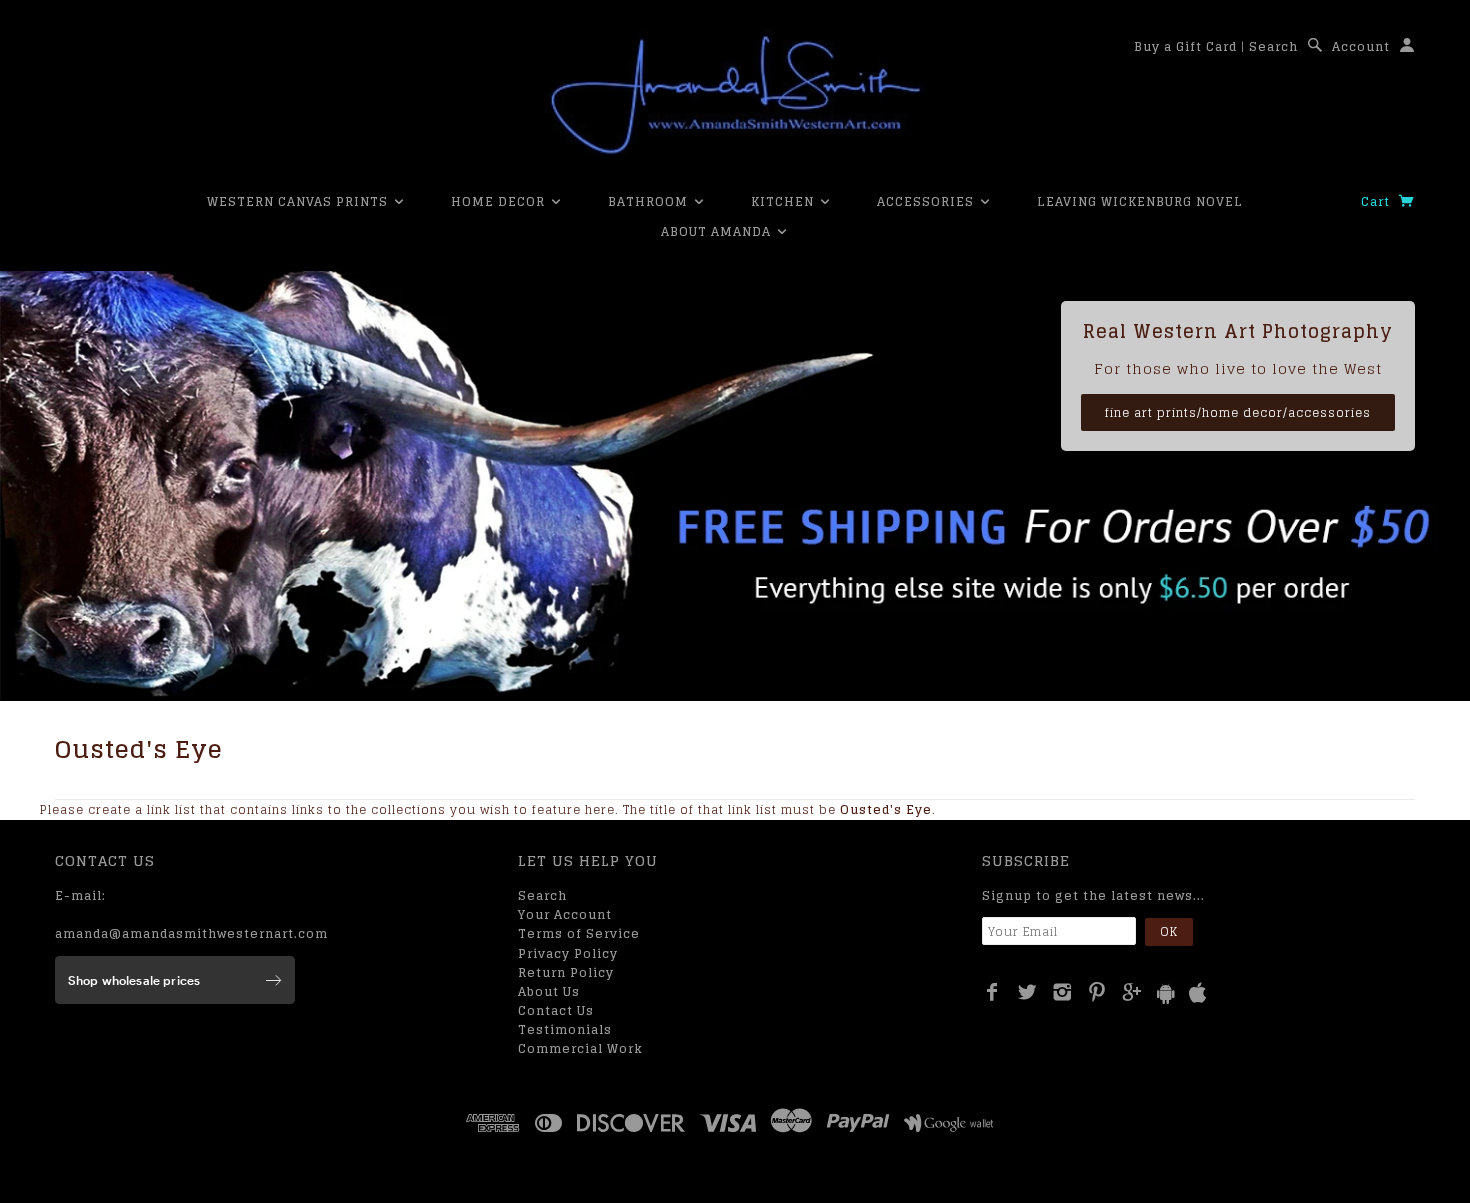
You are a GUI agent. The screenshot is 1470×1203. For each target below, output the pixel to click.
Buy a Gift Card (1185, 46)
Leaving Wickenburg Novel (1140, 201)
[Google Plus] (1132, 992)
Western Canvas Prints (299, 201)
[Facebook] (992, 992)
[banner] (735, 95)
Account (1361, 46)
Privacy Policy (568, 953)
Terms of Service (579, 933)
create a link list (142, 809)
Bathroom (650, 201)
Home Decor (500, 201)
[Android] (1166, 993)
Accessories (927, 201)
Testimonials (565, 1029)
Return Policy (566, 972)
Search (1273, 46)
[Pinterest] (1097, 992)
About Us (549, 991)
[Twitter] (1027, 992)
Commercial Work (580, 1048)
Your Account (565, 914)
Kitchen (784, 201)
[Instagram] (1062, 992)
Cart (1377, 201)
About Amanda (718, 231)
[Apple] (1198, 993)
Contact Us (556, 1010)
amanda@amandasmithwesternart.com (191, 933)
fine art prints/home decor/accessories (1238, 412)
